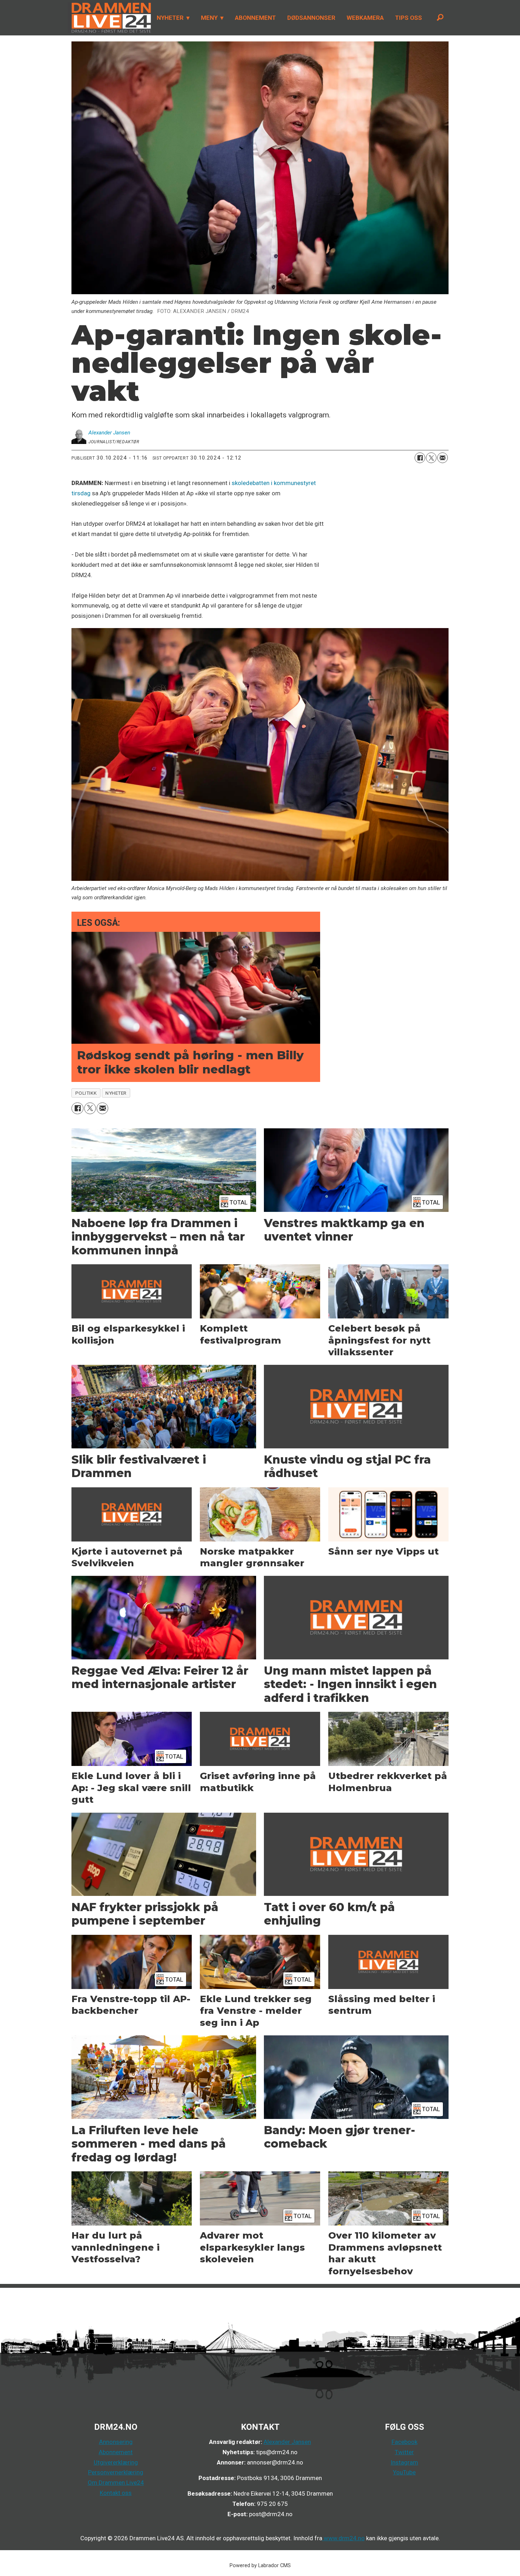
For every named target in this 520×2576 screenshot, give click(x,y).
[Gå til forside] (109, 18)
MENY (209, 18)
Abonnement (116, 2452)
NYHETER (170, 18)
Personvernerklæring (116, 2472)
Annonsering (116, 2442)
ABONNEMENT (255, 18)
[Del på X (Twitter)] (431, 458)
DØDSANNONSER (311, 18)
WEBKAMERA (365, 18)
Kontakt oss (116, 2493)
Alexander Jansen (287, 2442)
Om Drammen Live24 (116, 2483)
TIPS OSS (409, 18)
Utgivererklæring (116, 2462)
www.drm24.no (343, 2538)
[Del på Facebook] (420, 458)
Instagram (404, 2462)
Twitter (404, 2452)
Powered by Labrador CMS (260, 2566)
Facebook (405, 2442)
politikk (86, 1093)
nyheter (116, 1093)
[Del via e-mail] (443, 458)
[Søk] (440, 18)
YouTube (404, 2472)
